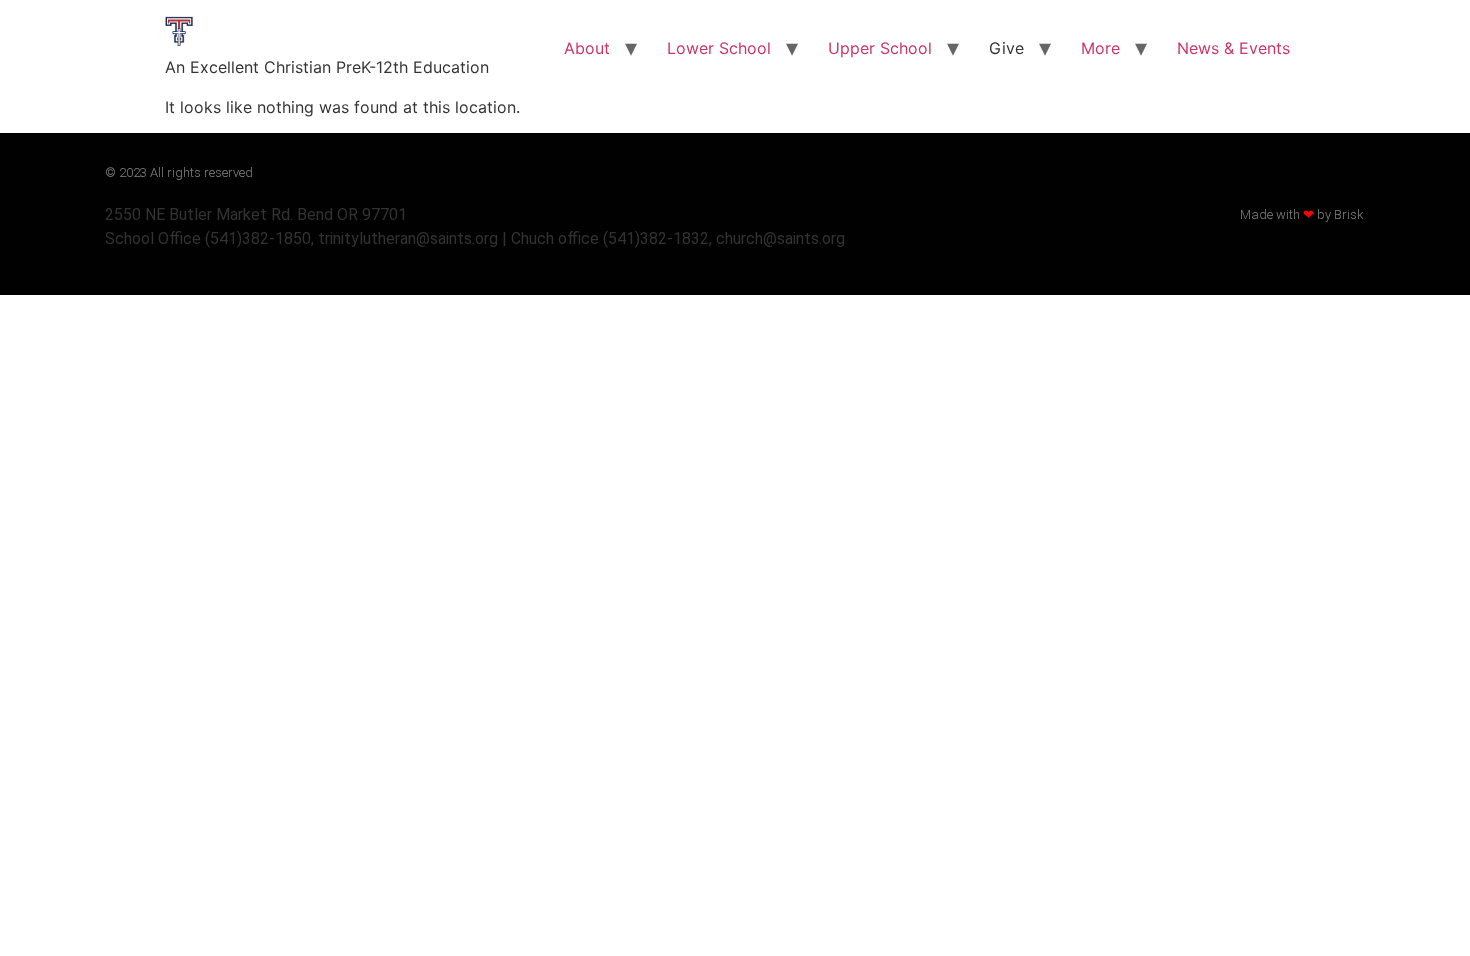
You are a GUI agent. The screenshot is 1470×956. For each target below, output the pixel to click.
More (1100, 48)
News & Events (1233, 48)
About (587, 48)
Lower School (719, 48)
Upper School (880, 48)
